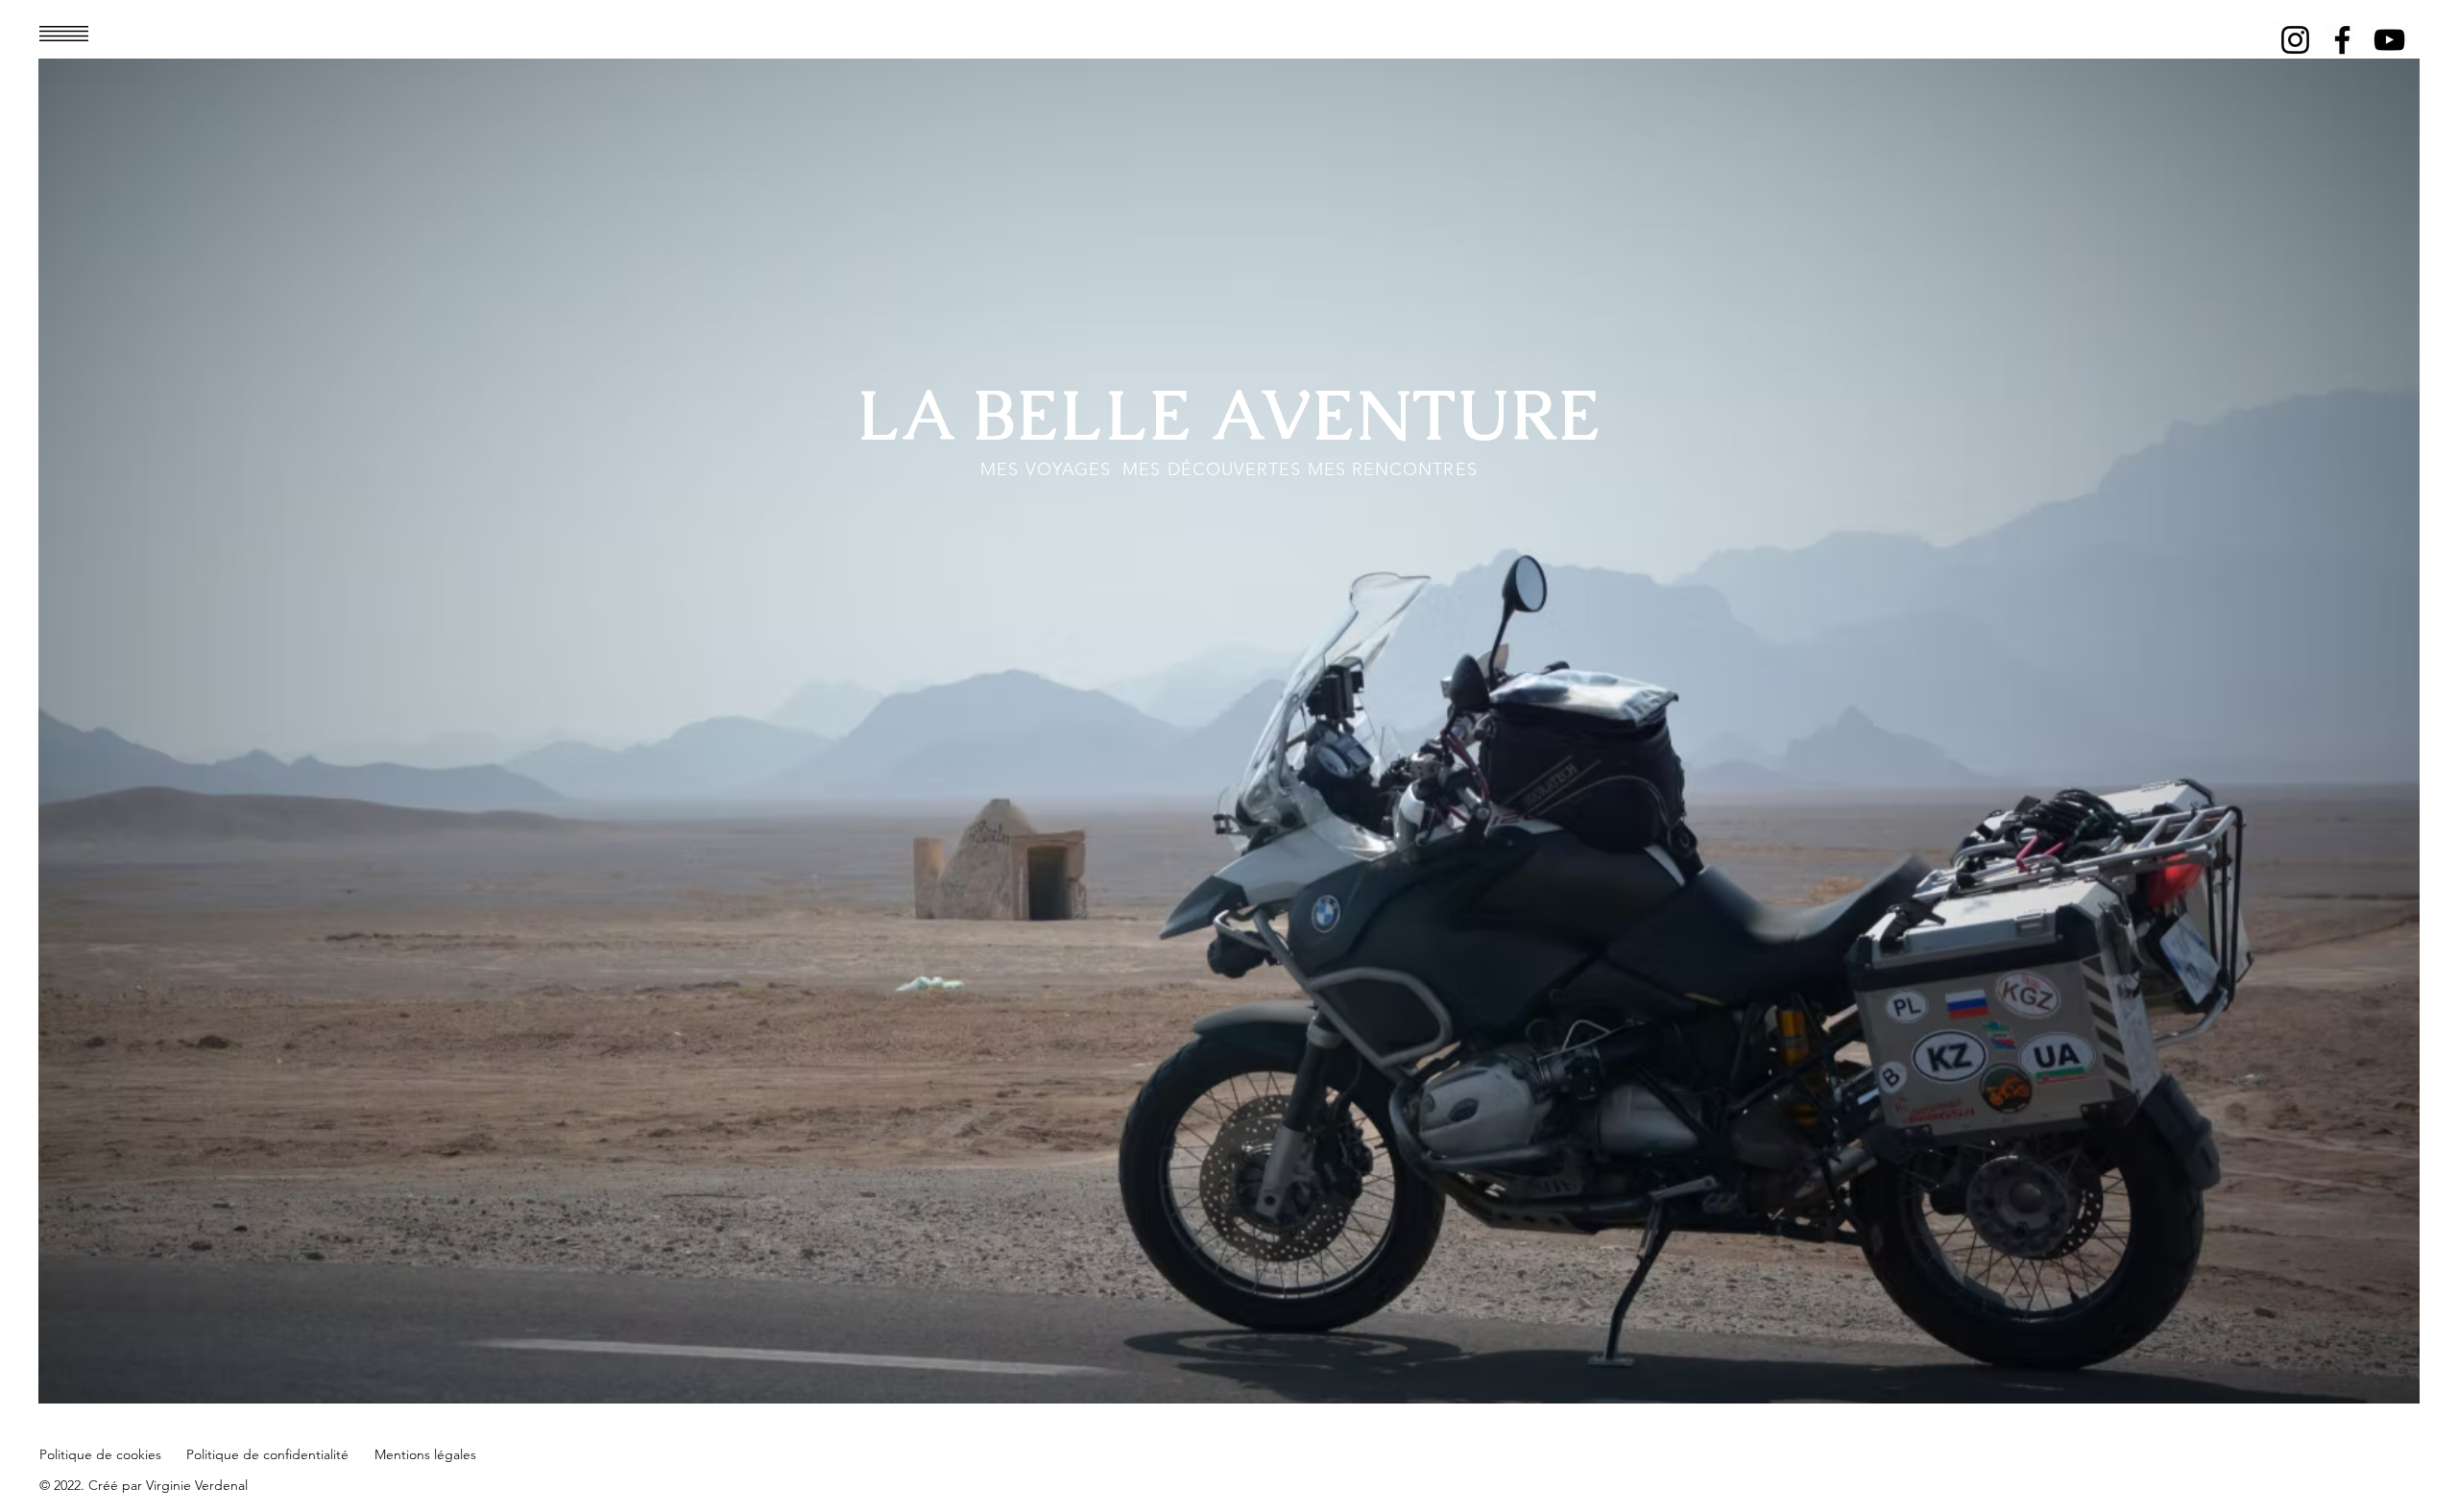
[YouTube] (2389, 40)
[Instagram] (2295, 40)
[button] (64, 34)
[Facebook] (2342, 40)
